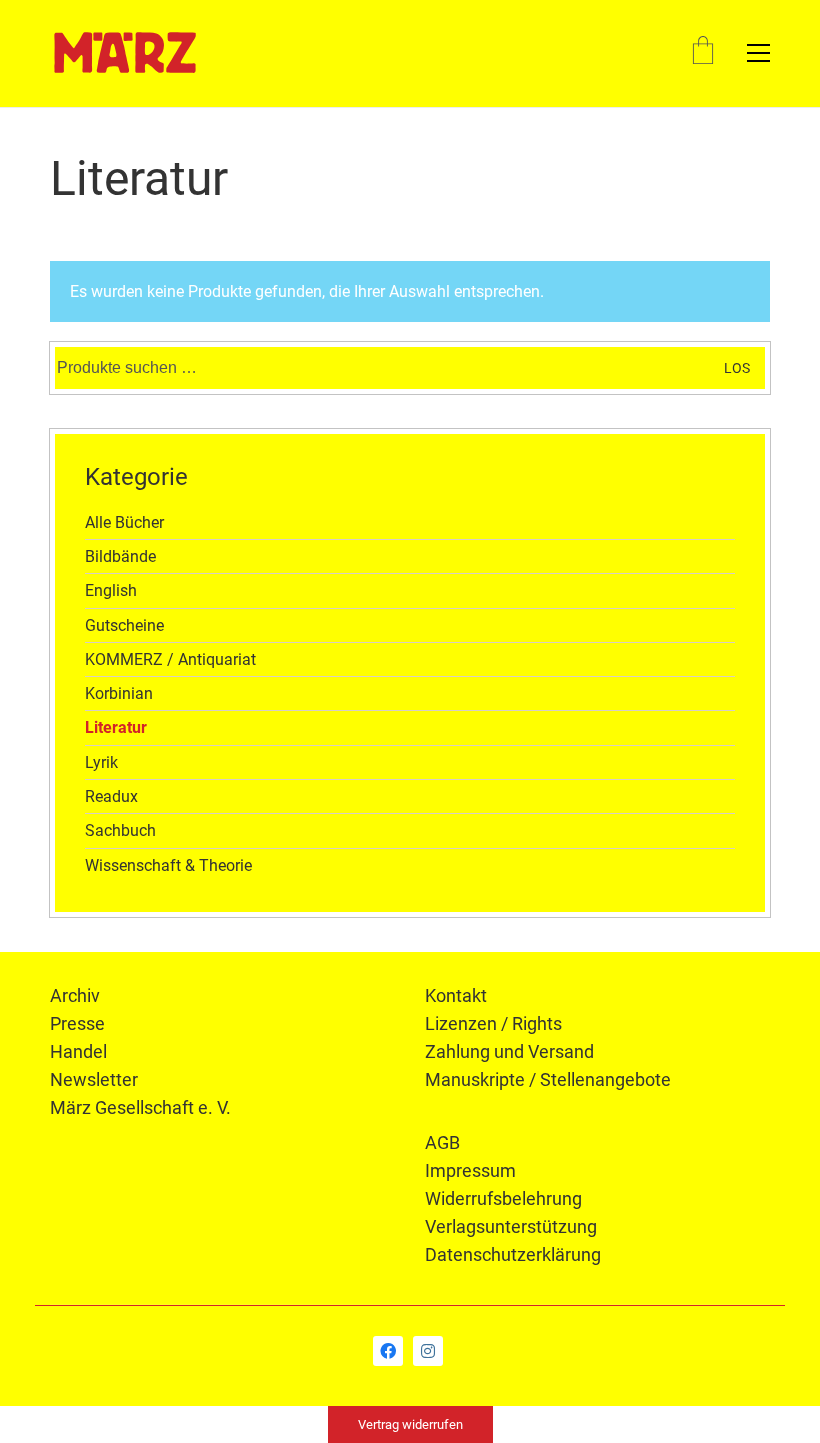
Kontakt (456, 995)
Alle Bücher (124, 522)
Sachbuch (120, 830)
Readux (111, 796)
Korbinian (119, 693)
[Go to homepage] (125, 53)
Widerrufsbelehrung (503, 1198)
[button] (758, 53)
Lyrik (101, 762)
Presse (77, 1023)
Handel (78, 1051)
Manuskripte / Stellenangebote (548, 1079)
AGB (442, 1142)
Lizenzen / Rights (493, 1023)
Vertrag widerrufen (410, 1424)
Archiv (75, 995)
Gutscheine (124, 625)
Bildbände (120, 556)
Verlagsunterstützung (511, 1226)
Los (737, 368)
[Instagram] (428, 1351)
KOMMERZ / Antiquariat (170, 659)
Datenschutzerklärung (513, 1254)
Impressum (470, 1170)
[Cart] (703, 52)
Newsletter (94, 1079)
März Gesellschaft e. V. (140, 1107)
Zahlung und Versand (509, 1051)
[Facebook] (388, 1351)
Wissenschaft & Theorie (168, 865)
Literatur (116, 727)
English (111, 590)
